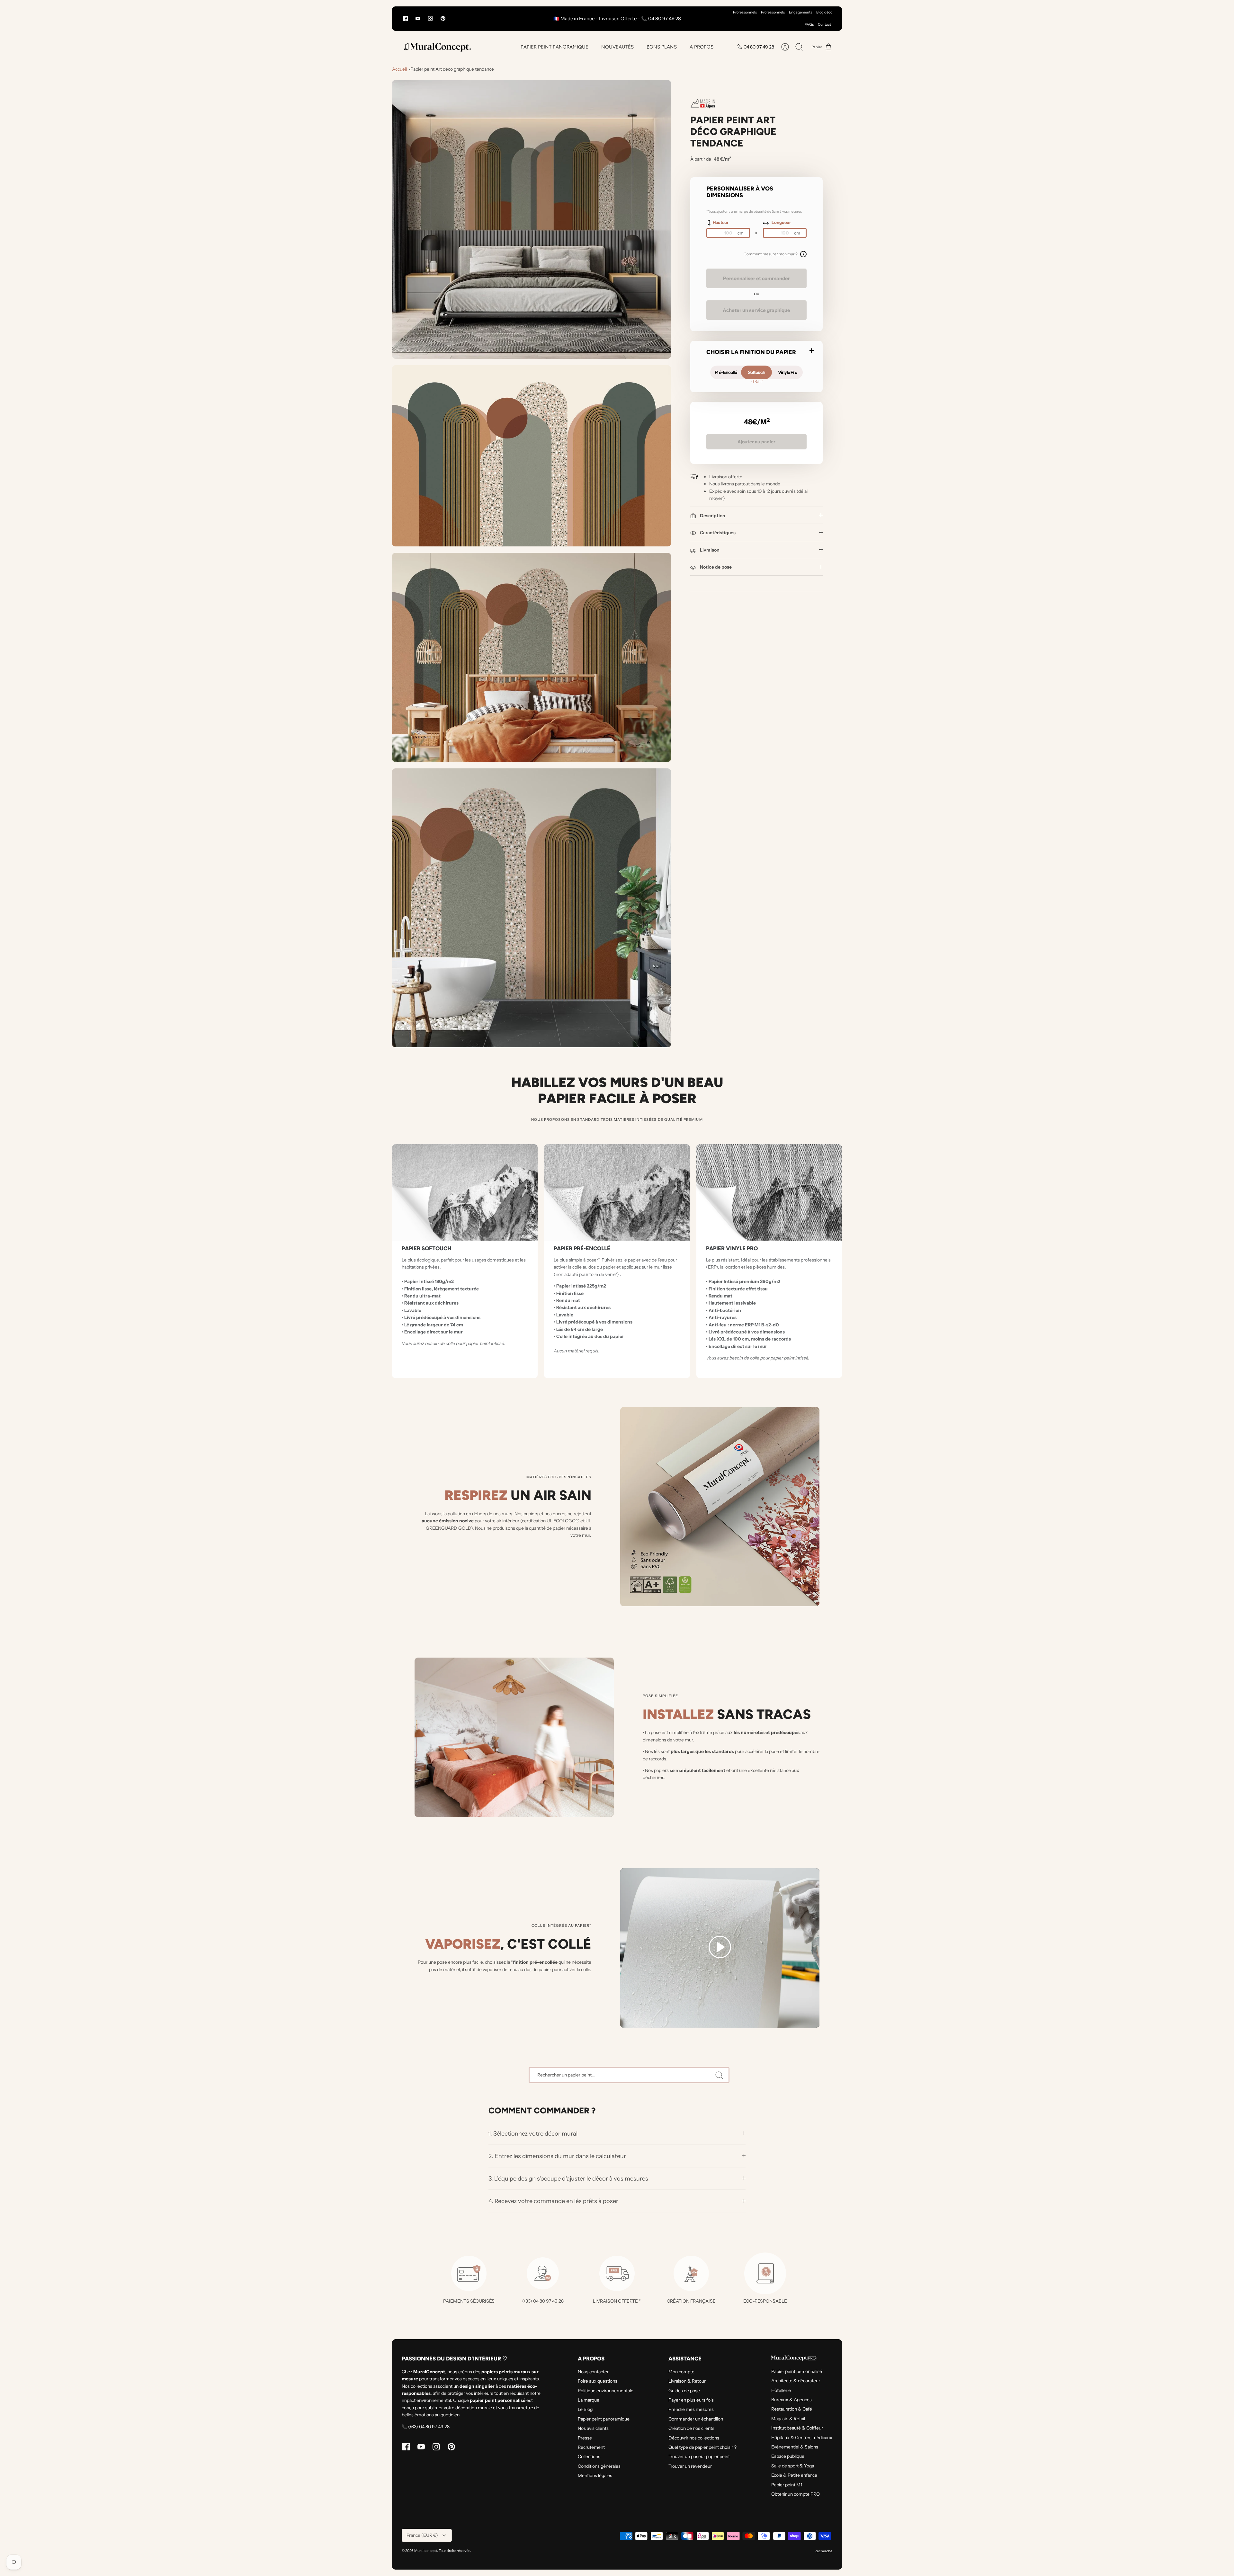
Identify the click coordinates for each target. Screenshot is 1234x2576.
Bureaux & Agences (791, 2400)
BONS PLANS (662, 47)
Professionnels (745, 12)
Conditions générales (599, 2466)
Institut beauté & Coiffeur (797, 2428)
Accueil (399, 69)
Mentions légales (595, 2475)
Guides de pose (684, 2391)
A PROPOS (702, 47)
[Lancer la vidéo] (720, 1948)
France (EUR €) (422, 2535)
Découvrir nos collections (694, 2438)
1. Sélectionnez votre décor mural (534, 2133)
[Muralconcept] (437, 47)
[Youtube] (418, 18)
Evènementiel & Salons (795, 2447)
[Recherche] (719, 2075)
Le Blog (585, 2409)
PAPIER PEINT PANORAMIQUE (554, 47)
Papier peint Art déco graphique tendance (452, 69)
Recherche (823, 2551)
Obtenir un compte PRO (796, 2494)
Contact (824, 24)
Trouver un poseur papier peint (699, 2456)
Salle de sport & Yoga (793, 2466)
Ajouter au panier (756, 442)
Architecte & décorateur (796, 2381)
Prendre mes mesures (691, 2409)
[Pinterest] (443, 18)
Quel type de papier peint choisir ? (702, 2447)
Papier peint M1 (787, 2485)
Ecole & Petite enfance (794, 2475)
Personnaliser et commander (756, 278)
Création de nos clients (691, 2428)
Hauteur (721, 222)
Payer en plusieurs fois (691, 2400)
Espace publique (788, 2456)
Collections (589, 2456)
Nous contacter (593, 2372)
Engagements (800, 12)
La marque (589, 2400)
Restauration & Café (792, 2409)
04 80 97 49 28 (759, 47)
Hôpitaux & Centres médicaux (802, 2438)
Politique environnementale (606, 2391)
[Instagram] (430, 18)
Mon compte (681, 2372)
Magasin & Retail (788, 2419)
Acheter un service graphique (756, 310)
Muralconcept (426, 2551)
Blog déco (824, 12)
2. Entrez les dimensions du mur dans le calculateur (557, 2156)
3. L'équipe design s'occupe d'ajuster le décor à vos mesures (568, 2178)
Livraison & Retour (687, 2381)
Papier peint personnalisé (797, 2371)
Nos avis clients (593, 2428)
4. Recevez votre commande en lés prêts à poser (553, 2201)
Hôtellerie (781, 2390)
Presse (585, 2438)
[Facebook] (405, 18)
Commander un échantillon (696, 2419)
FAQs (809, 24)
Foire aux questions (598, 2381)
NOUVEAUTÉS (617, 47)
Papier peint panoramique (604, 2419)
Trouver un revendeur (690, 2466)
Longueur (781, 222)
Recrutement (591, 2447)
